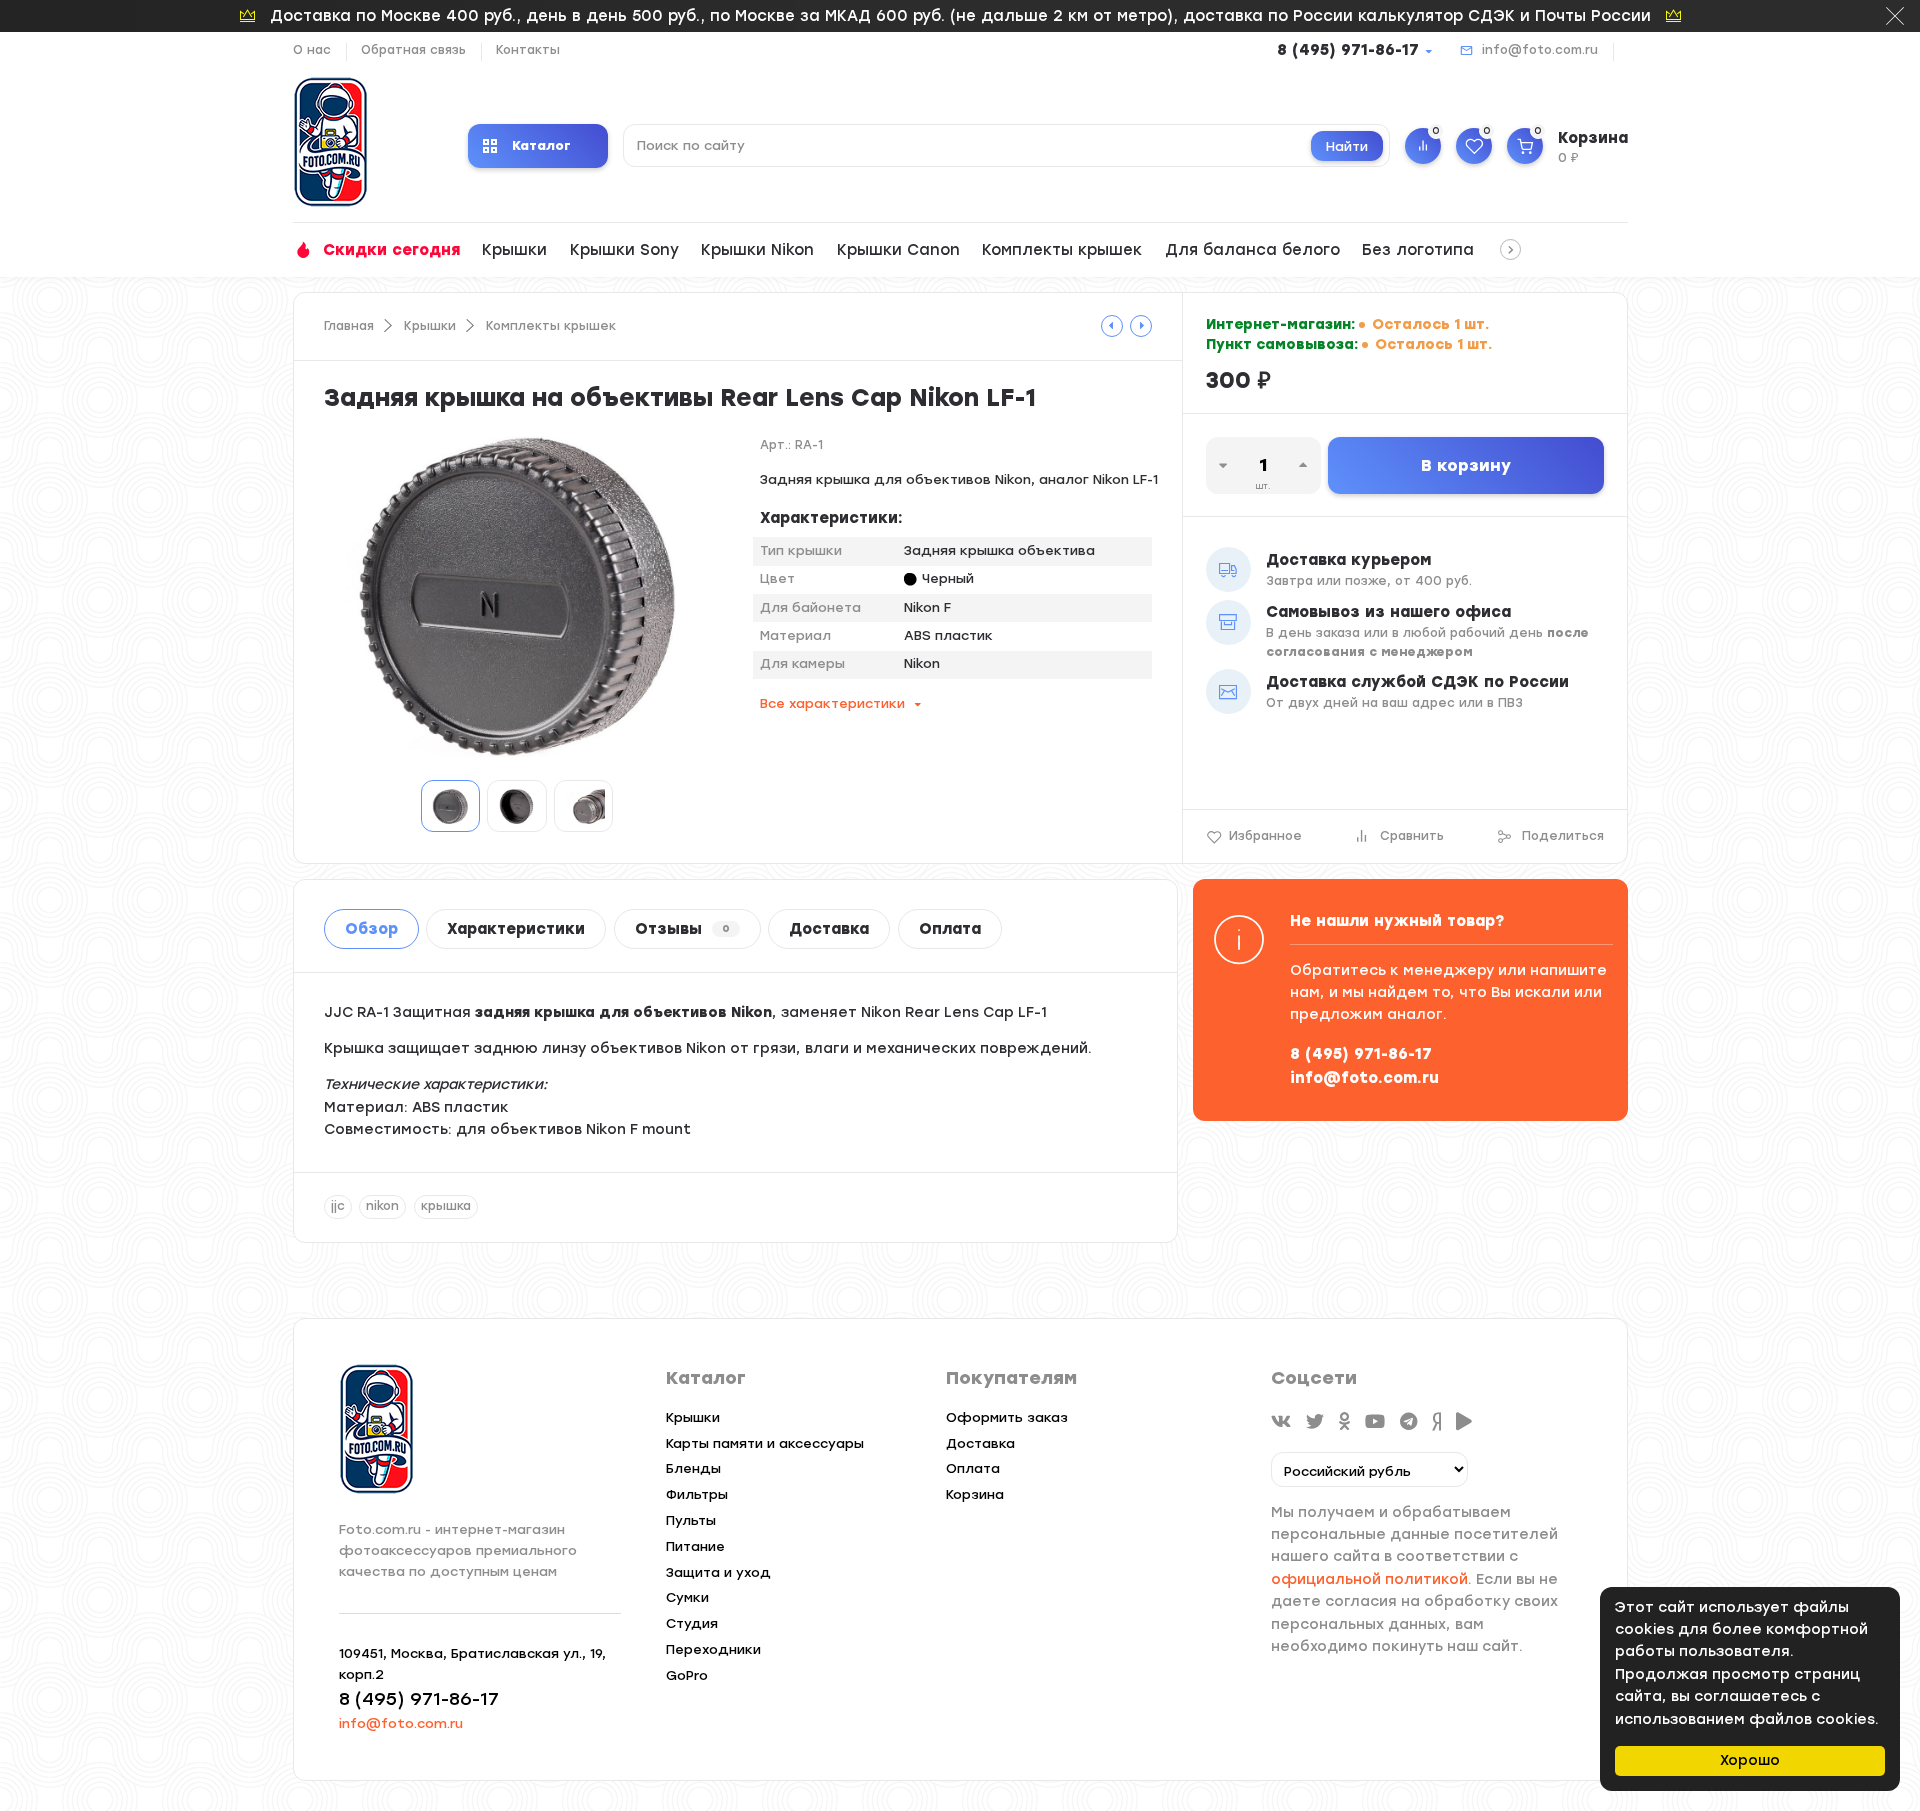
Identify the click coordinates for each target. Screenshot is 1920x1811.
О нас (312, 50)
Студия (692, 1623)
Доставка (829, 929)
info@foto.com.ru (1540, 50)
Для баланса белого (1252, 250)
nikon (382, 1206)
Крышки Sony (624, 250)
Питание (695, 1546)
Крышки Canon (898, 250)
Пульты (691, 1520)
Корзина (975, 1494)
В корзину (1466, 465)
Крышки (514, 250)
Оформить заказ (1007, 1417)
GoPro (687, 1675)
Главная (349, 326)
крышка (446, 1206)
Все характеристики (832, 703)
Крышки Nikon (757, 250)
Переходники (713, 1649)
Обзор (371, 929)
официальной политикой (1369, 1579)
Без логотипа (1418, 250)
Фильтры (697, 1494)
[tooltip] (1112, 326)
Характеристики (516, 929)
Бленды (693, 1468)
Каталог (541, 145)
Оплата (950, 929)
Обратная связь (413, 50)
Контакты (528, 50)
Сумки (687, 1597)
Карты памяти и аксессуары (765, 1443)
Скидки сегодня (391, 250)
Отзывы (682, 929)
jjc (338, 1206)
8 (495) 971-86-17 (1348, 50)
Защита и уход (718, 1572)
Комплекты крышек (1062, 250)
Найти (1347, 146)
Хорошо (1750, 1760)
